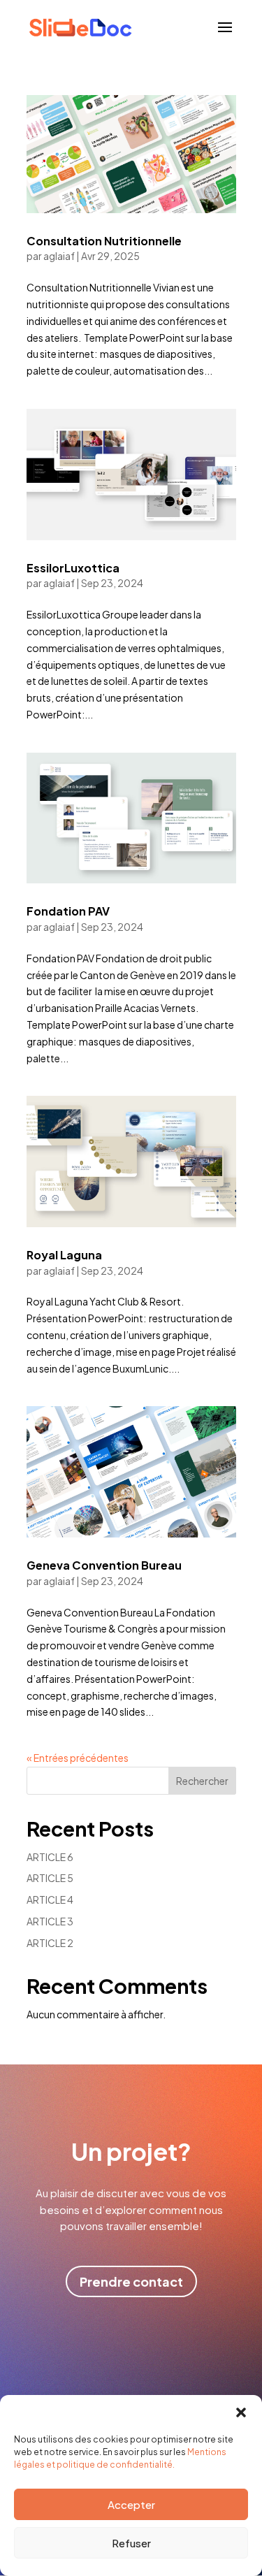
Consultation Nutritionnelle (104, 241)
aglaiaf (59, 256)
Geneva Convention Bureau (104, 1565)
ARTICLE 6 (50, 1857)
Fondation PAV (68, 911)
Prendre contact (131, 2281)
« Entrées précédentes (78, 1758)
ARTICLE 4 (50, 1900)
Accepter (131, 2504)
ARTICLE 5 (50, 1878)
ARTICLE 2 (50, 1943)
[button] (241, 2412)
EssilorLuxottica (73, 568)
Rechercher (202, 1781)
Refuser (131, 2543)
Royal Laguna (64, 1255)
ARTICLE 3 (50, 1921)
